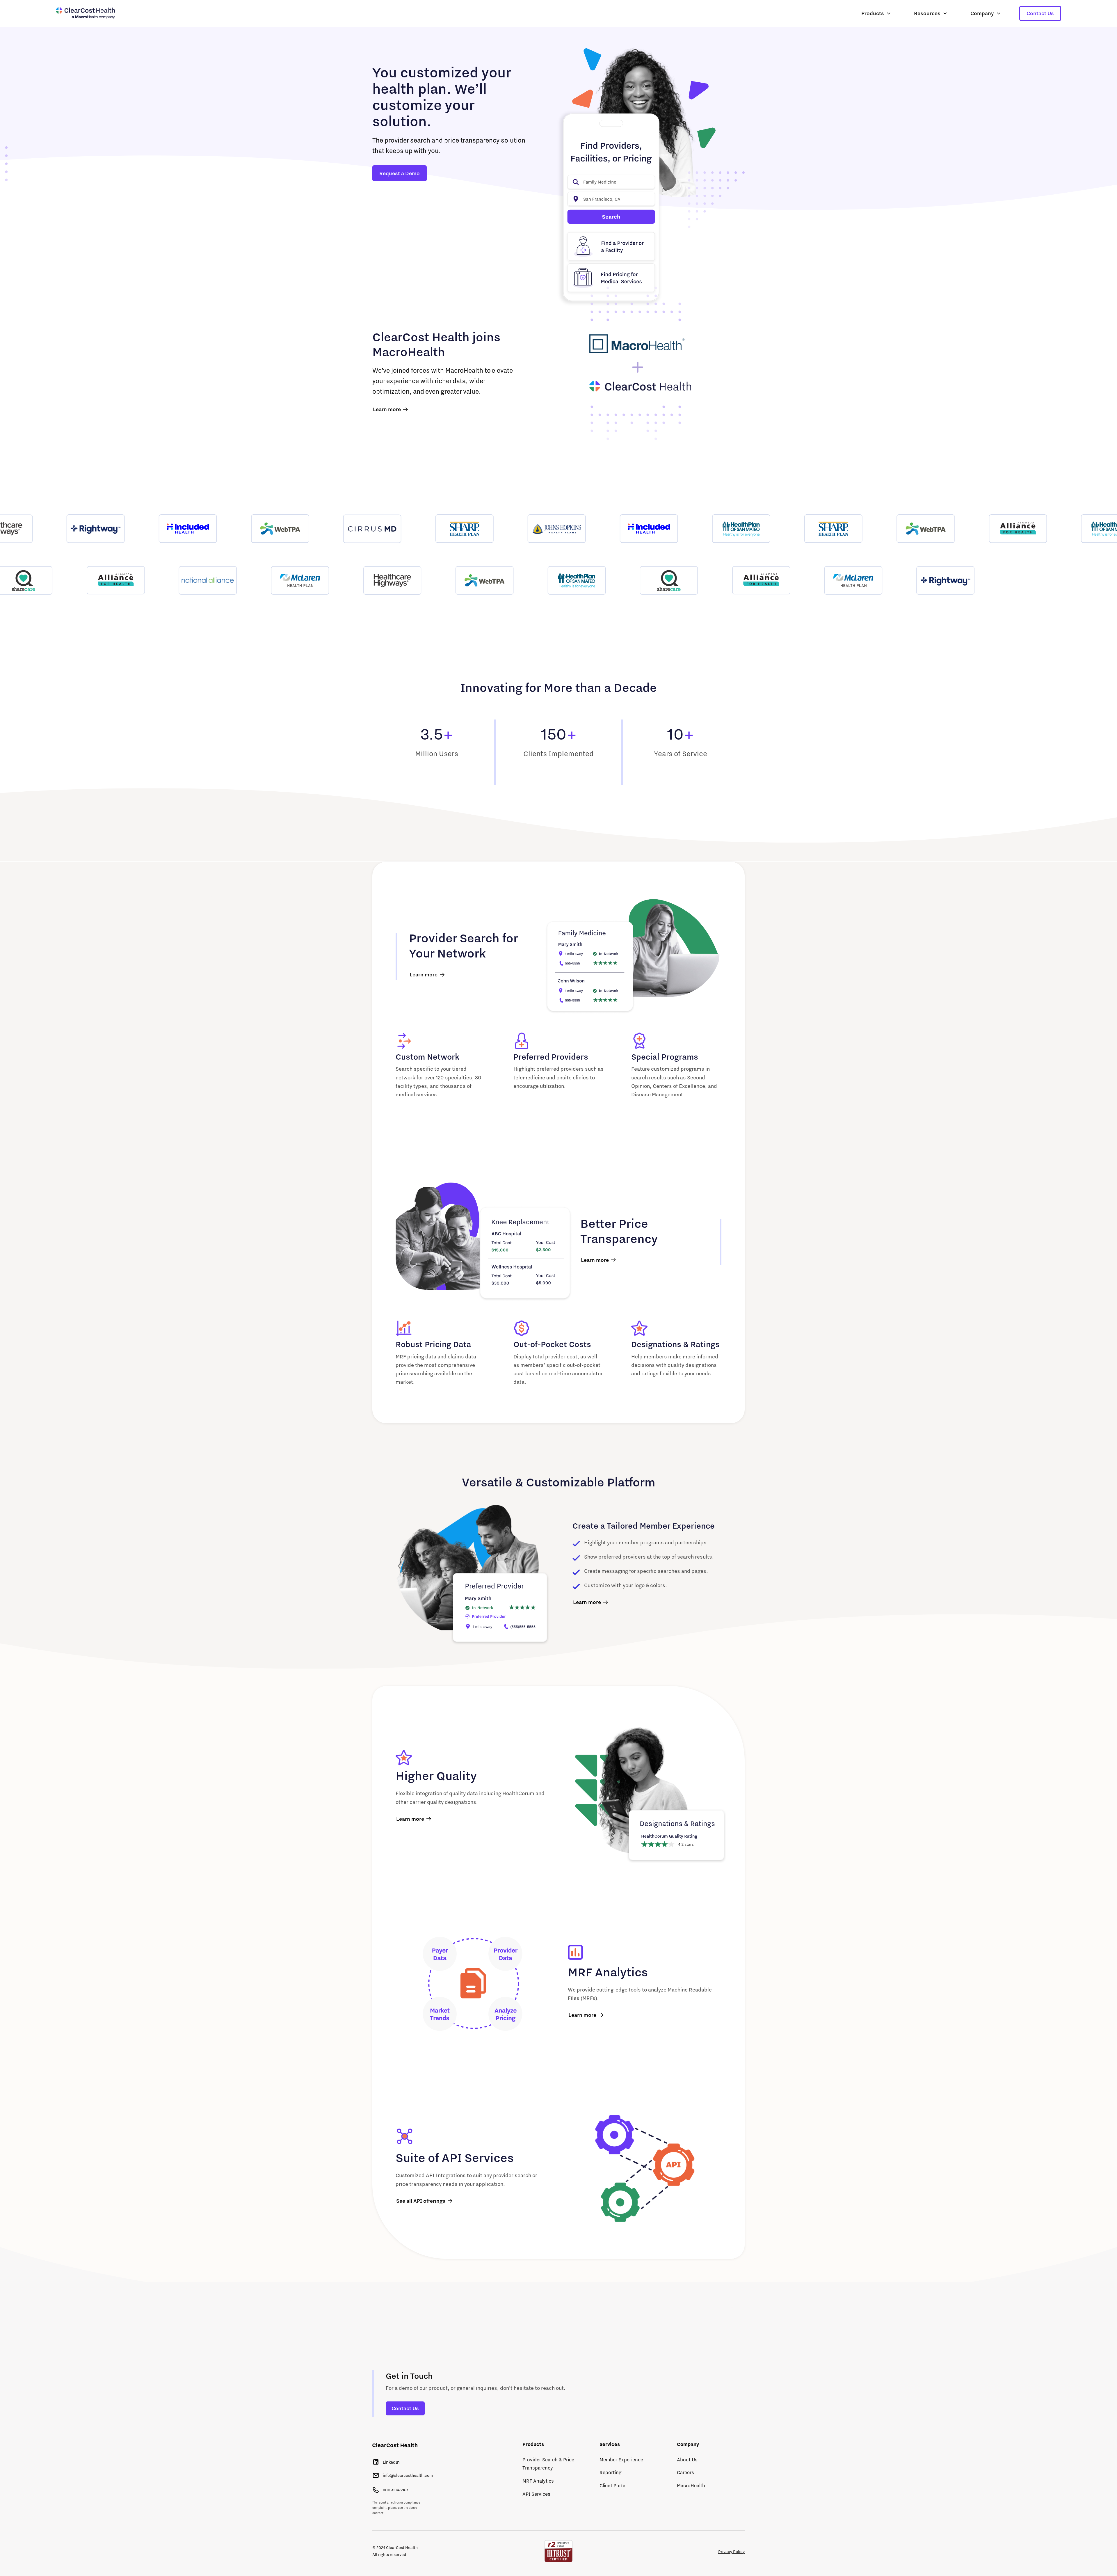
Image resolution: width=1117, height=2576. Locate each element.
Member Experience (621, 2459)
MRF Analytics (538, 2481)
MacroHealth (691, 2485)
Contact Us (1040, 13)
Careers (685, 2472)
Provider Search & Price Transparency (548, 2464)
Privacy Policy (731, 2552)
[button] (876, 13)
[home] (85, 14)
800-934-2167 (395, 2490)
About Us (687, 2459)
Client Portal (613, 2485)
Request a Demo (400, 173)
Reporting (611, 2472)
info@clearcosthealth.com (408, 2475)
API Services (536, 2494)
